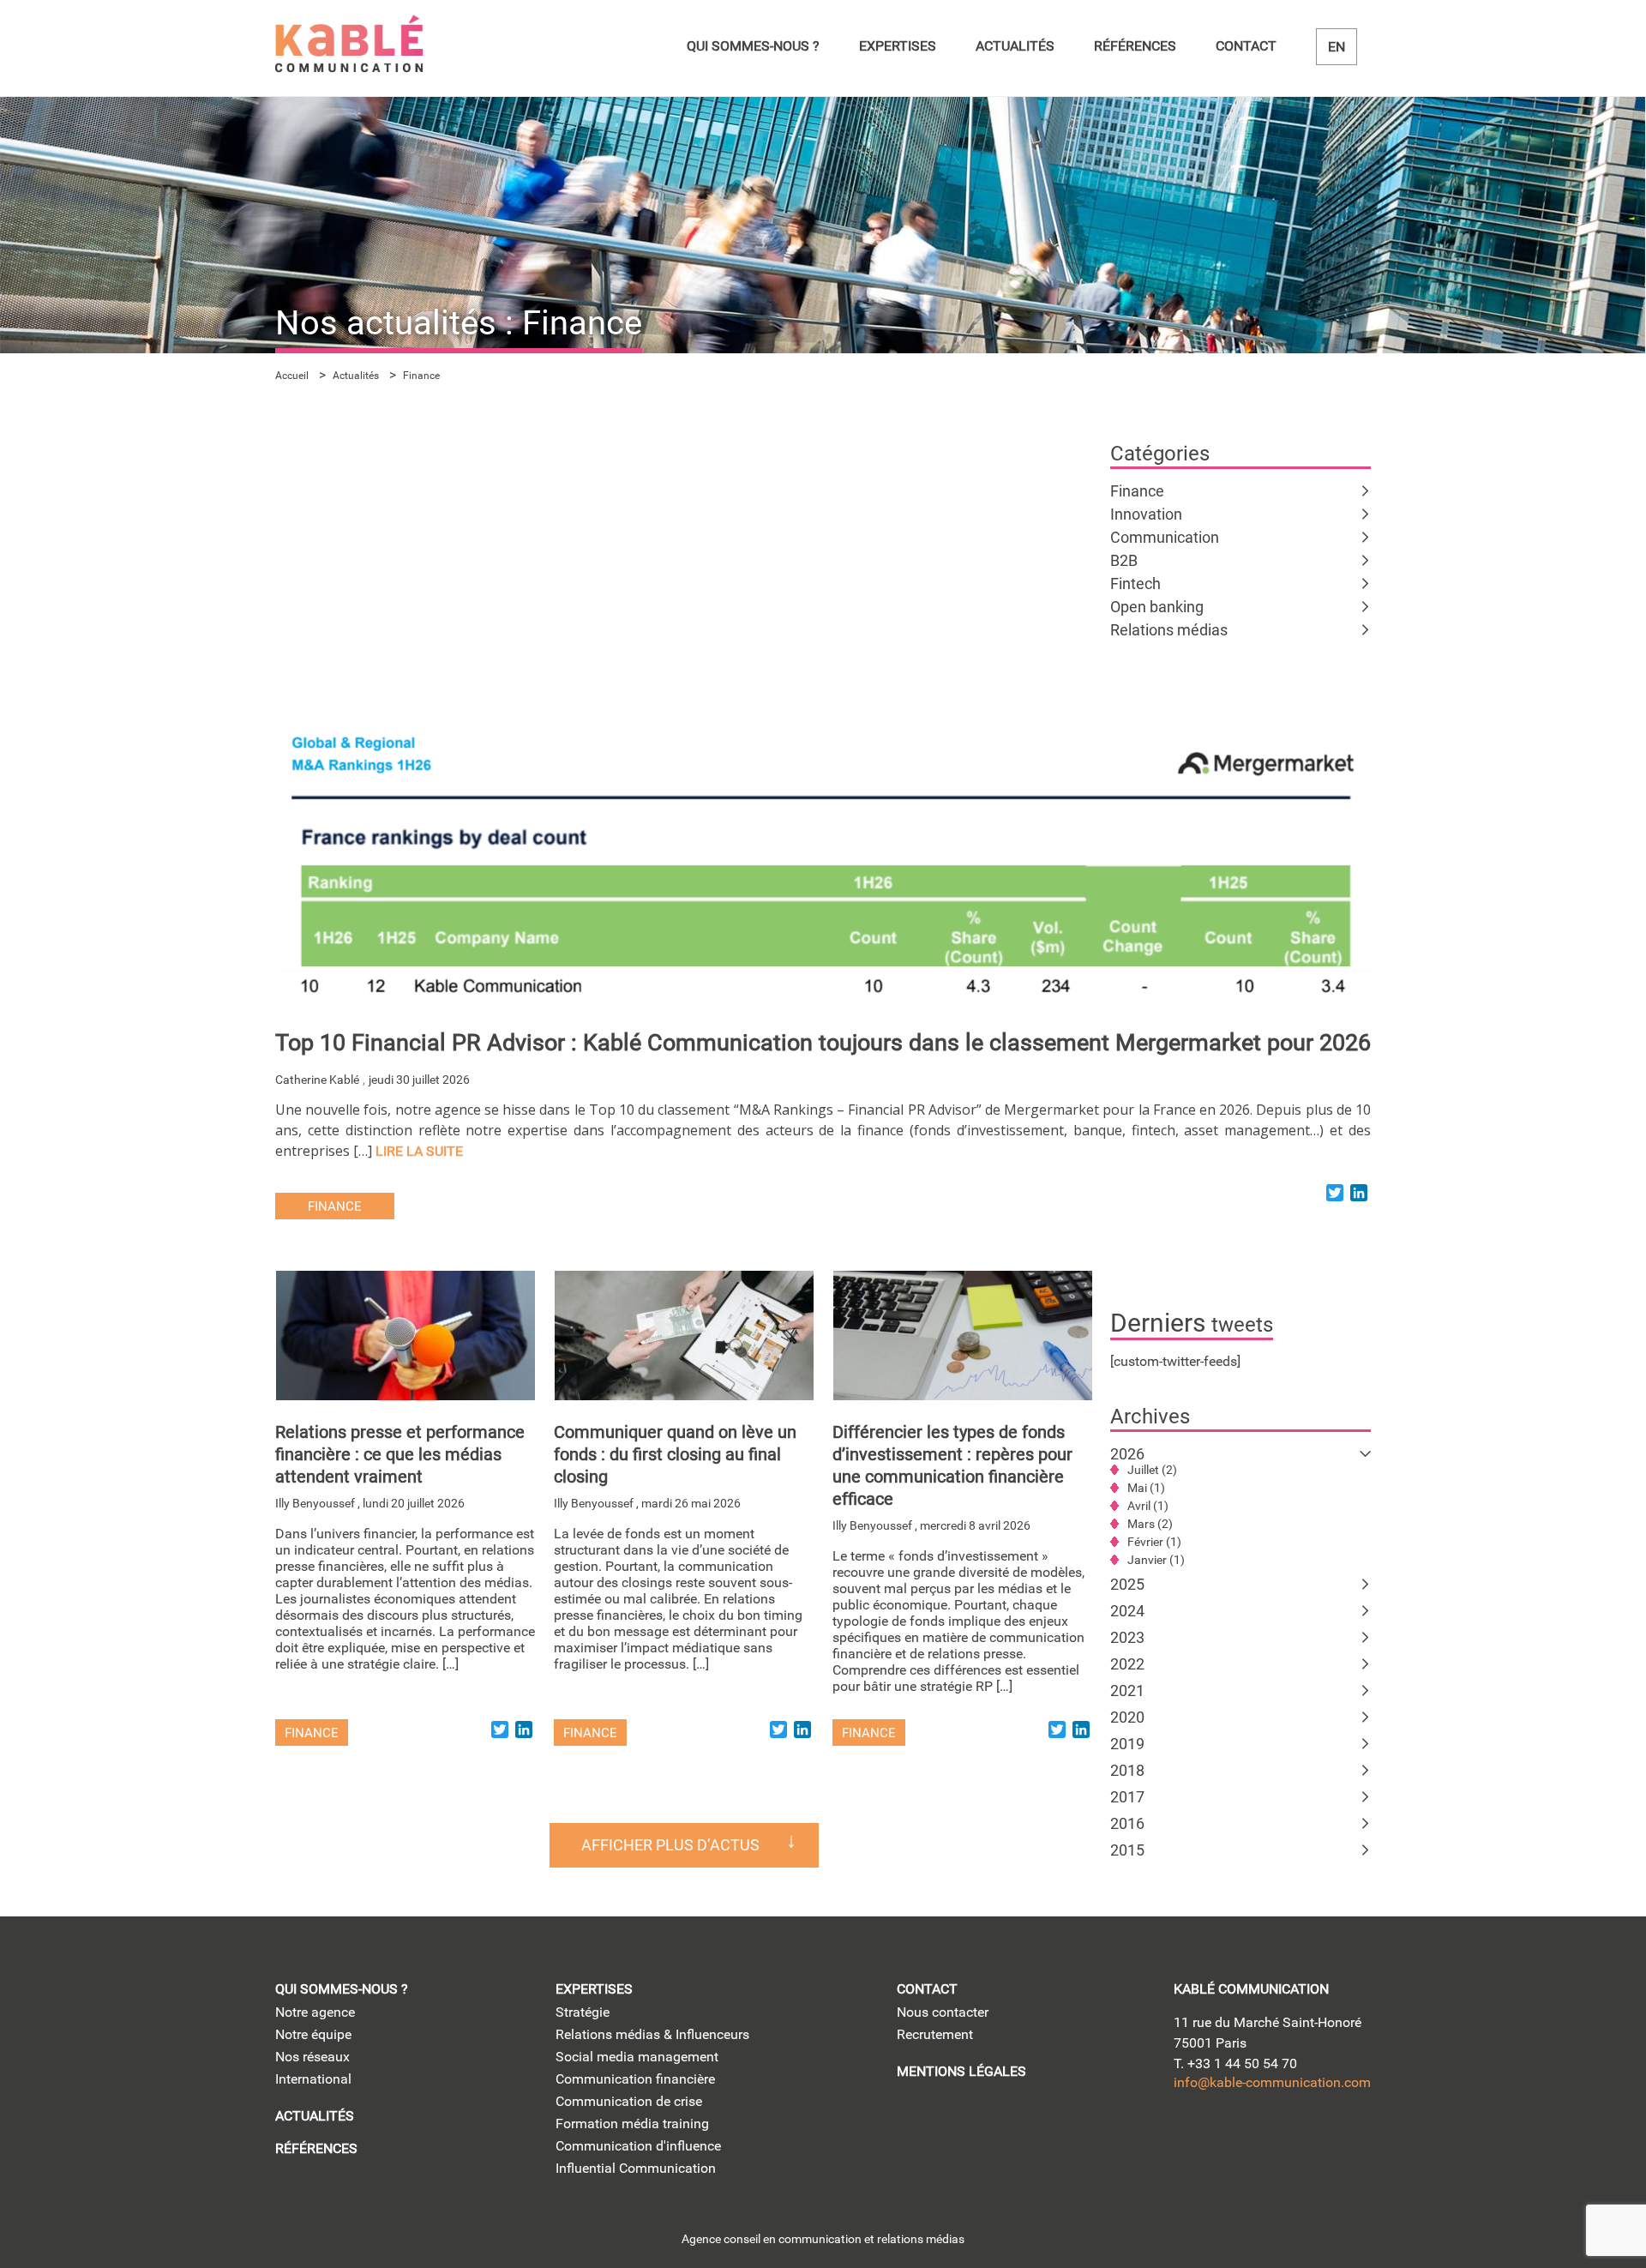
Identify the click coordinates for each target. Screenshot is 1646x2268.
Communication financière (635, 2079)
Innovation (1146, 514)
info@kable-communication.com (1272, 2082)
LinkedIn (1189, 2137)
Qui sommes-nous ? (753, 46)
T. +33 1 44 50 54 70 (1235, 2063)
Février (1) (1154, 1542)
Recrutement (935, 2034)
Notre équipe (313, 2034)
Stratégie (583, 2012)
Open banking (1157, 607)
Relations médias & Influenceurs (652, 2034)
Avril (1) (1148, 1506)
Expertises (898, 46)
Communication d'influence (638, 2146)
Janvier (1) (1156, 1560)
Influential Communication (636, 2168)
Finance (1137, 491)
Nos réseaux (312, 2057)
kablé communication (1251, 1989)
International (313, 2079)
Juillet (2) (1152, 1470)
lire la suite (419, 1151)
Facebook (1336, 2137)
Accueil (292, 376)
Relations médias (1169, 630)
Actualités (1015, 46)
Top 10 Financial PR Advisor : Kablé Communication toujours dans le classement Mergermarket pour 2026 (823, 1043)
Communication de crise (629, 2101)
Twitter (1238, 2137)
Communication (1165, 537)
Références (1135, 46)
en (1337, 47)
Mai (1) (1146, 1488)
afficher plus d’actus (670, 1845)
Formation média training (632, 2124)
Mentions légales (961, 2071)
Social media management (637, 2057)
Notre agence (315, 2012)
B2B (1124, 560)
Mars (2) (1150, 1524)
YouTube (1287, 2137)
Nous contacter (943, 2012)
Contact (1246, 46)
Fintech (1135, 584)
